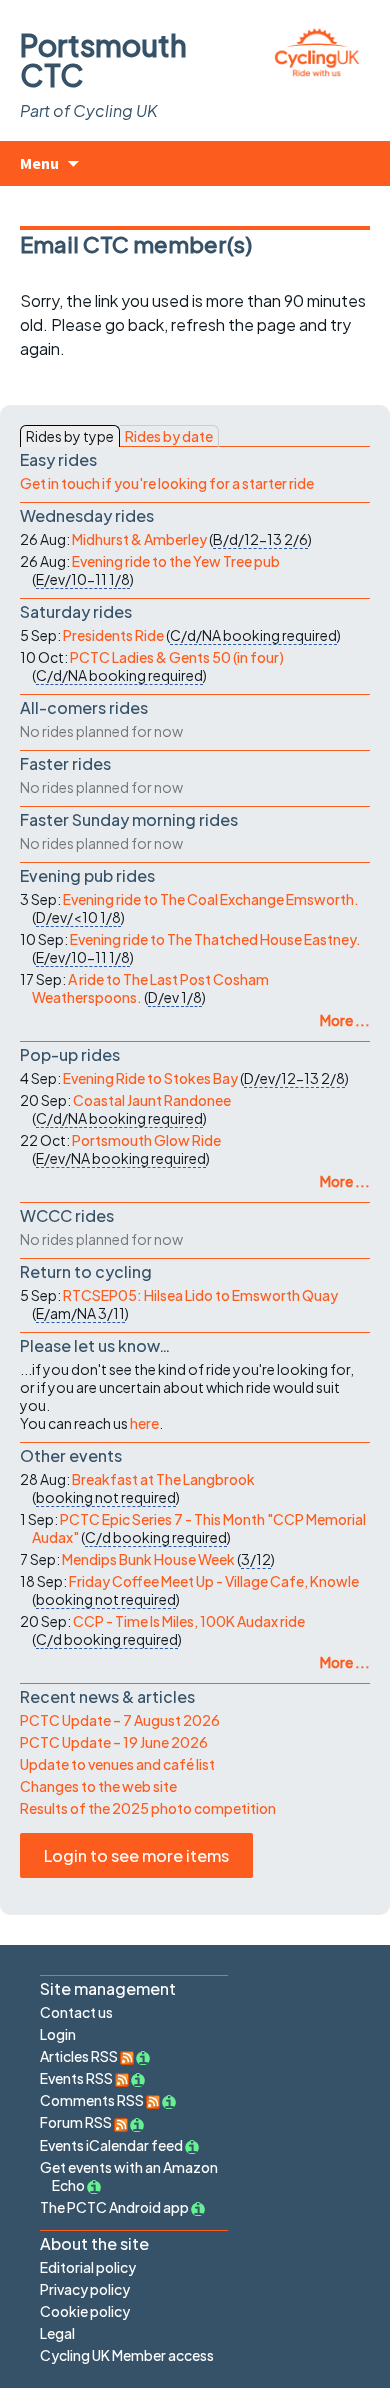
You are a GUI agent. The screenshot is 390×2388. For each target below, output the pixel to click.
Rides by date (169, 436)
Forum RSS (77, 2122)
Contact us (76, 2012)
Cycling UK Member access (127, 2355)
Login (58, 2034)
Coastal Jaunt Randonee (152, 1100)
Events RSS (77, 2078)
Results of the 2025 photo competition (148, 1808)
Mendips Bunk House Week (148, 1559)
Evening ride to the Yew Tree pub (176, 561)
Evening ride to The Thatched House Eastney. (215, 939)
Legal (57, 2333)
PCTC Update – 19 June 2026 (114, 1742)
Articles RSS (80, 2056)
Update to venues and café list (117, 1764)
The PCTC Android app (114, 2207)
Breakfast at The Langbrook (163, 1479)
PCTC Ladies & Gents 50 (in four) (177, 657)
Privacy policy (85, 2289)
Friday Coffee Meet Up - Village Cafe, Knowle (214, 1581)
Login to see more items (136, 1855)
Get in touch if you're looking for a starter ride (167, 483)
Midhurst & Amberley (139, 539)
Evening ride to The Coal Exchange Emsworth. (211, 899)
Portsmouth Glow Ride (146, 1140)
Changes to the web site (98, 1786)
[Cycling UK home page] (317, 49)
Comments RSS (93, 2100)
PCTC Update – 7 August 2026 (120, 1720)
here (144, 1423)
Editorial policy (88, 2267)
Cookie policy (85, 2311)
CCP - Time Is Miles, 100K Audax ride (189, 1621)
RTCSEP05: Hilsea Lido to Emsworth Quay (200, 1295)
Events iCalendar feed (111, 2145)
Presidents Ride (113, 635)
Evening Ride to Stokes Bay (150, 1078)
